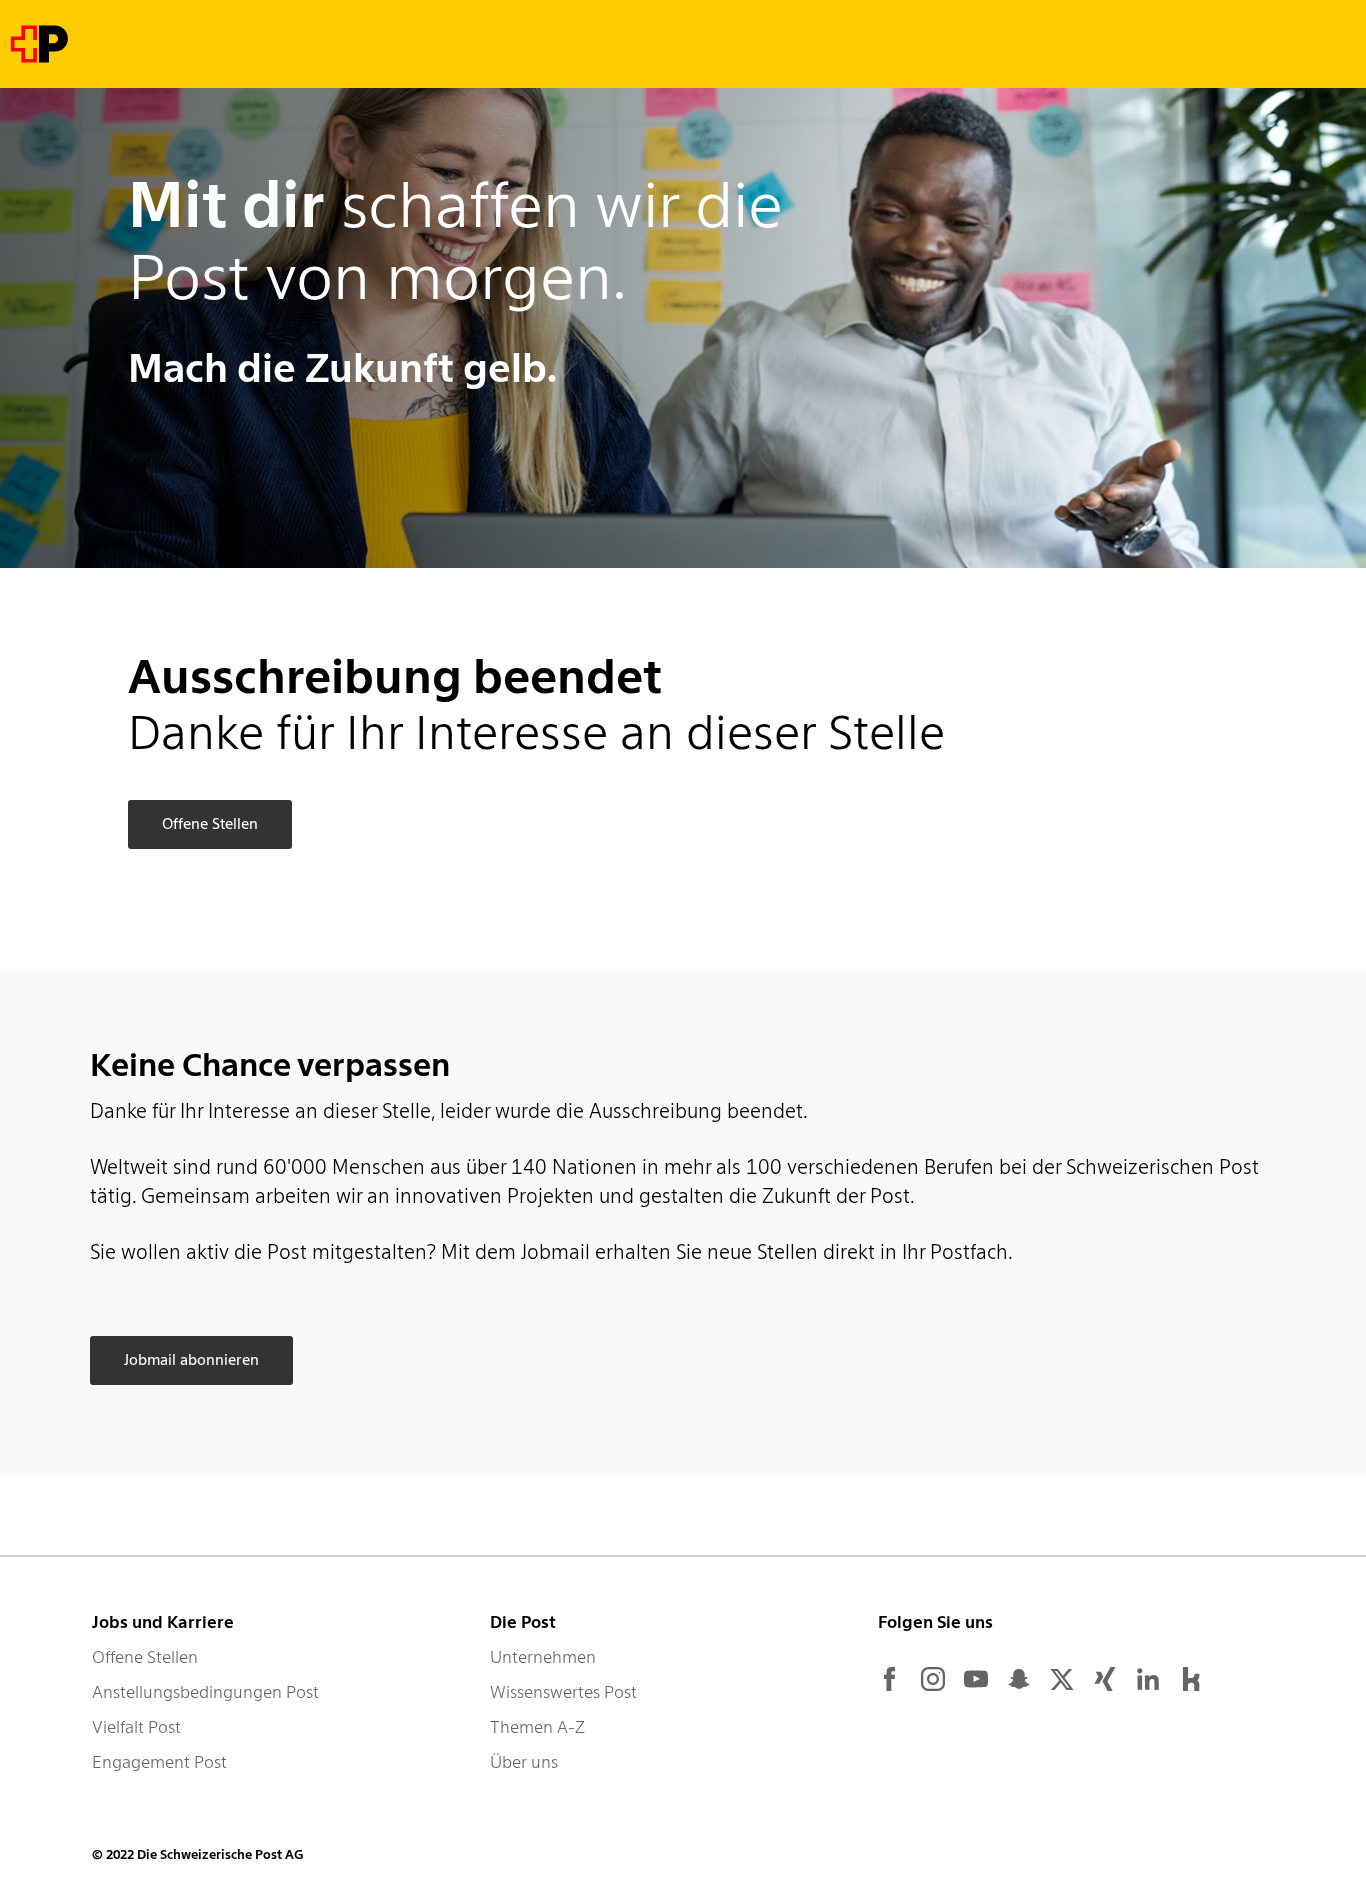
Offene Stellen (145, 1657)
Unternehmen (543, 1657)
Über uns (524, 1762)
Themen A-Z (537, 1727)
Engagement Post (159, 1762)
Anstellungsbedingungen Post (205, 1692)
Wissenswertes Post (563, 1692)
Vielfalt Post (136, 1727)
